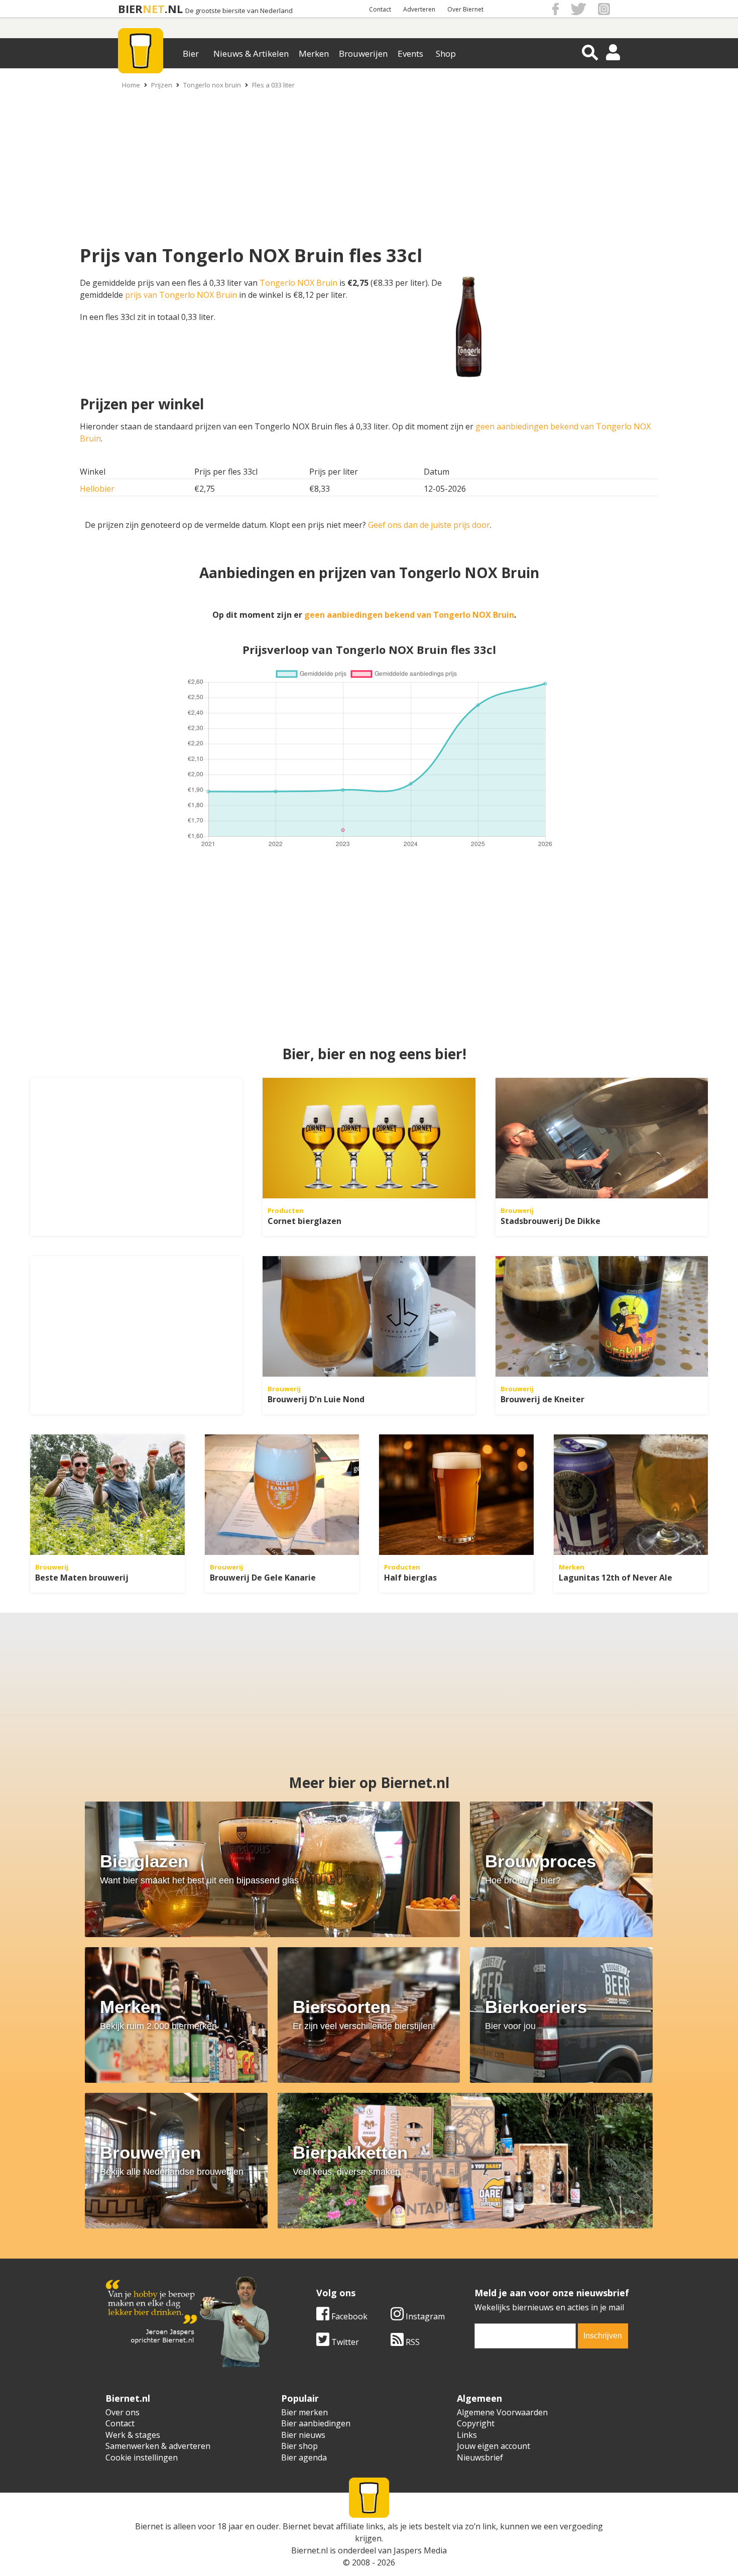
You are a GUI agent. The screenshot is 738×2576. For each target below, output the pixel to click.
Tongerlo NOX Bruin (298, 283)
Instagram (424, 2316)
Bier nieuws (303, 2435)
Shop (446, 53)
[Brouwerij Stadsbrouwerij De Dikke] (602, 1138)
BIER (130, 9)
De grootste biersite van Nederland (239, 11)
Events (410, 53)
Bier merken (304, 2412)
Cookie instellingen (142, 2457)
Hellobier (97, 489)
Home (131, 85)
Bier (191, 53)
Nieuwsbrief (480, 2457)
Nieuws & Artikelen (251, 53)
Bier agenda (304, 2457)
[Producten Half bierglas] (456, 1495)
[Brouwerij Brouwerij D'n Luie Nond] (369, 1316)
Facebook (348, 2316)
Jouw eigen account (494, 2446)
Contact (380, 9)
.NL (174, 9)
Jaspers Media (420, 2550)
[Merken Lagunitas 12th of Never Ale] (631, 1495)
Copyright (476, 2423)
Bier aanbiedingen (316, 2423)
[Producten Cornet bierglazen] (369, 1138)
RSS (412, 2342)
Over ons (122, 2412)
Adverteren (419, 9)
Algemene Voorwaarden (502, 2412)
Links (467, 2435)
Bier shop (299, 2446)
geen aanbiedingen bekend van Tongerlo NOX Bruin (409, 615)
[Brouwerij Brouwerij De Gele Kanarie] (282, 1495)
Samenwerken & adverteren (158, 2446)
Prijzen (162, 85)
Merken (314, 53)
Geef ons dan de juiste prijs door (429, 525)
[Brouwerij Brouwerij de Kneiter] (602, 1316)
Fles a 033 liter (273, 85)
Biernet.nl (310, 2550)
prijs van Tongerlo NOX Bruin (181, 295)
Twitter (344, 2342)
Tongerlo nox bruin (212, 85)
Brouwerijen (363, 53)
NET (154, 9)
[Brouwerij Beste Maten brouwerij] (107, 1495)
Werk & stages (133, 2435)
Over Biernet (465, 9)
